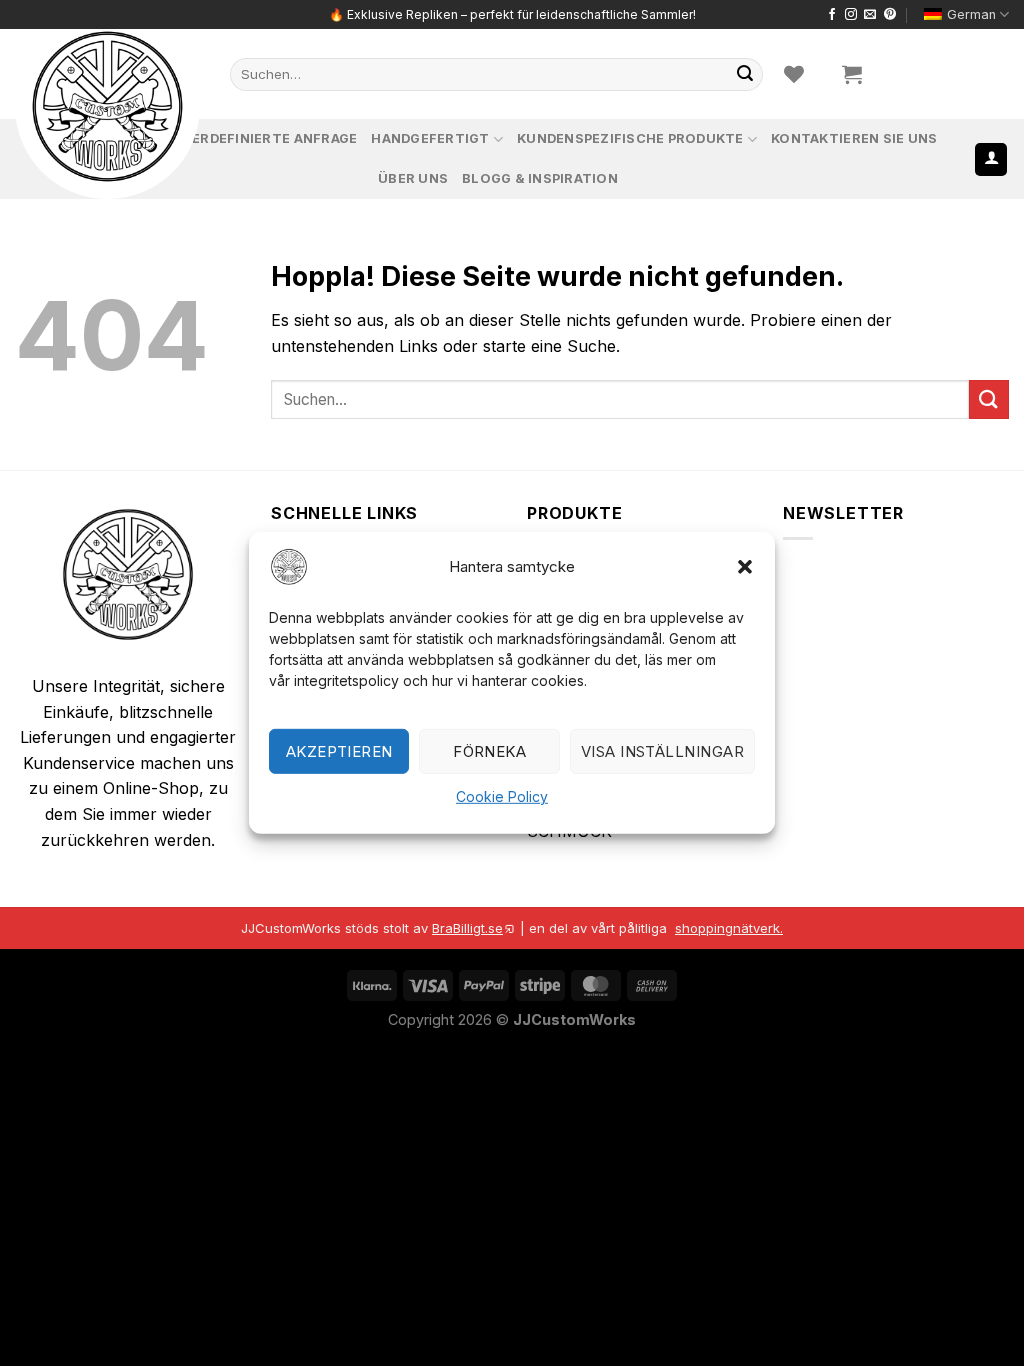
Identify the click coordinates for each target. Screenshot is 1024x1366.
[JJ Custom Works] (107, 106)
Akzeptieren (339, 751)
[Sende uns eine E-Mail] (870, 15)
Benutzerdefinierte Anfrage (246, 138)
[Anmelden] (991, 159)
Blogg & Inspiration (540, 178)
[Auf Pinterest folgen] (890, 15)
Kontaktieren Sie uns (854, 138)
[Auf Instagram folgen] (851, 15)
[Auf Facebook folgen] (832, 15)
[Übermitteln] (745, 74)
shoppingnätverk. (729, 928)
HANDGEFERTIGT (430, 138)
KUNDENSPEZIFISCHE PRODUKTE (630, 138)
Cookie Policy (502, 796)
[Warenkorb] (852, 74)
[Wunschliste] (794, 74)
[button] (745, 567)
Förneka (489, 751)
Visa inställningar (662, 751)
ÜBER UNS (413, 178)
